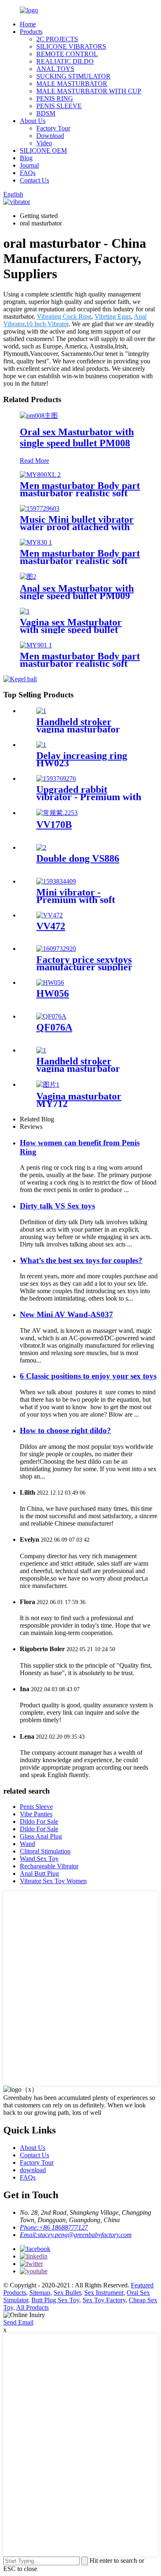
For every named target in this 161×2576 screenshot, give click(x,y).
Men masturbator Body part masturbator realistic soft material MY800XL (80, 493)
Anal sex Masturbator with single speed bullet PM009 (77, 592)
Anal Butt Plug (39, 1873)
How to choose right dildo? (65, 1430)
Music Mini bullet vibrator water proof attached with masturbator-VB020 (77, 527)
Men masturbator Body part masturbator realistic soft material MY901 (80, 664)
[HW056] (50, 982)
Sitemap (40, 2293)
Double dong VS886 (78, 858)
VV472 (51, 926)
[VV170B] (57, 813)
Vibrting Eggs (113, 316)
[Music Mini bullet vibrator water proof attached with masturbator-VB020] (40, 508)
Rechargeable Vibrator (49, 1866)
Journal (29, 165)
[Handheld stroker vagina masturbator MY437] (41, 1050)
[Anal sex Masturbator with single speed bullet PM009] (28, 577)
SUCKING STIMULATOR (73, 76)
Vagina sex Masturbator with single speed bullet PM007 (71, 630)
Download (50, 136)
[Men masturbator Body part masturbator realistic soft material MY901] (36, 645)
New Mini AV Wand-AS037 (66, 1314)
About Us (33, 121)
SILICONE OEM (43, 150)
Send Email (18, 2322)
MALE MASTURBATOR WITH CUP (89, 91)
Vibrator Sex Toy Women (53, 1881)
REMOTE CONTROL (67, 54)
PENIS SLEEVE (59, 106)
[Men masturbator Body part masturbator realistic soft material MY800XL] (40, 475)
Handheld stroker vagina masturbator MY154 (78, 729)
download (33, 2170)
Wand (27, 1844)
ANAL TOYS (55, 69)
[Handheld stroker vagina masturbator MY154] (41, 711)
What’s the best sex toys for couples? (81, 1260)
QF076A (54, 1027)
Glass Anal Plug (41, 1836)
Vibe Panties (36, 1814)
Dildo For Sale (39, 1821)
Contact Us (34, 180)
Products (31, 32)
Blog (26, 158)
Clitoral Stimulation (45, 1851)
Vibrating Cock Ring (64, 316)
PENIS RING (55, 98)
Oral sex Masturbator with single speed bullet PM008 (77, 437)
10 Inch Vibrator (47, 324)
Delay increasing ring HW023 (82, 759)
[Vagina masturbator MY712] (48, 1084)
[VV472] (50, 915)
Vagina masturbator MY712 (79, 1100)
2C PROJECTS (57, 39)
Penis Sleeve (36, 1807)
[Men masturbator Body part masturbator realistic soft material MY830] (36, 542)
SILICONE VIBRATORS (71, 46)
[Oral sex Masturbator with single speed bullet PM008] (39, 416)
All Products (32, 2307)
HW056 (53, 993)
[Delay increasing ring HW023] (41, 745)
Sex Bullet (67, 2293)
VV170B (54, 825)
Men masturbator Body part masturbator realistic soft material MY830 (80, 561)
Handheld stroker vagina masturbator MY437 (78, 1069)
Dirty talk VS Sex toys (57, 1206)
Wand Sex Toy (39, 1859)
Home (28, 24)
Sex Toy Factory (104, 2300)
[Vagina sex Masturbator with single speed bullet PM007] (25, 611)
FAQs (28, 173)
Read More (34, 461)
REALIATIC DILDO (65, 61)
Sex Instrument (104, 2293)
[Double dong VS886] (41, 847)
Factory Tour (53, 128)
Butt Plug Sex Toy (55, 2300)
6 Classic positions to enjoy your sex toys (88, 1376)
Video (44, 143)
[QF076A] (51, 1016)
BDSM (46, 113)
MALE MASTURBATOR (72, 84)
